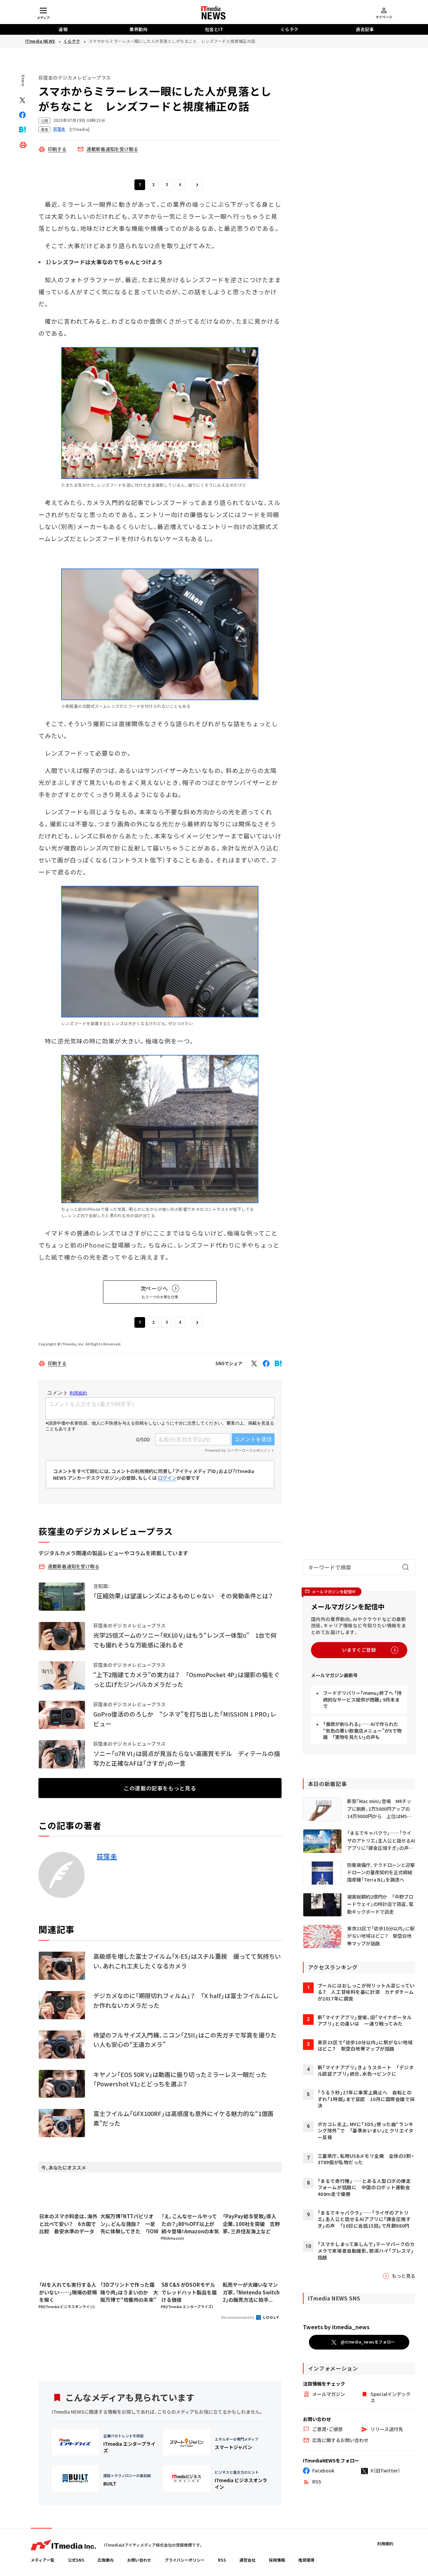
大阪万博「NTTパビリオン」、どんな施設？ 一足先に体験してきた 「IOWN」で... (129, 2224)
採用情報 (277, 2560)
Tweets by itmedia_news (336, 2327)
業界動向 (138, 29)
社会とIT (214, 29)
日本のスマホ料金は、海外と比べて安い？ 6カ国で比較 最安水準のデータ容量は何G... (68, 2224)
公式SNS (76, 2560)
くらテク (290, 29)
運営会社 (247, 2560)
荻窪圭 (107, 1857)
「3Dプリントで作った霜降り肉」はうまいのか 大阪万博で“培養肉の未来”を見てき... (129, 2292)
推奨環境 (306, 2560)
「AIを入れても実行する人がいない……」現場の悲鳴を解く (68, 2292)
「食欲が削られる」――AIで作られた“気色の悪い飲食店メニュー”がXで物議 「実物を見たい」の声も (362, 1730)
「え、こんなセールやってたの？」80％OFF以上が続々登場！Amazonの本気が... (190, 2224)
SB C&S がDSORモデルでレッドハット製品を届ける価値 (189, 2292)
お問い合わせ (139, 2560)
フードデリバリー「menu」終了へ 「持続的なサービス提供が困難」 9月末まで (362, 1699)
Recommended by (238, 2317)
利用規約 (385, 2543)
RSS (222, 2560)
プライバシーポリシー (185, 2560)
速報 (63, 29)
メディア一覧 (43, 2560)
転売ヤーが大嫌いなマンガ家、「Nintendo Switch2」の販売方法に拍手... (251, 2292)
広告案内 (106, 2560)
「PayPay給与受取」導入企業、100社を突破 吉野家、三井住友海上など (251, 2224)
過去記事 (365, 29)
